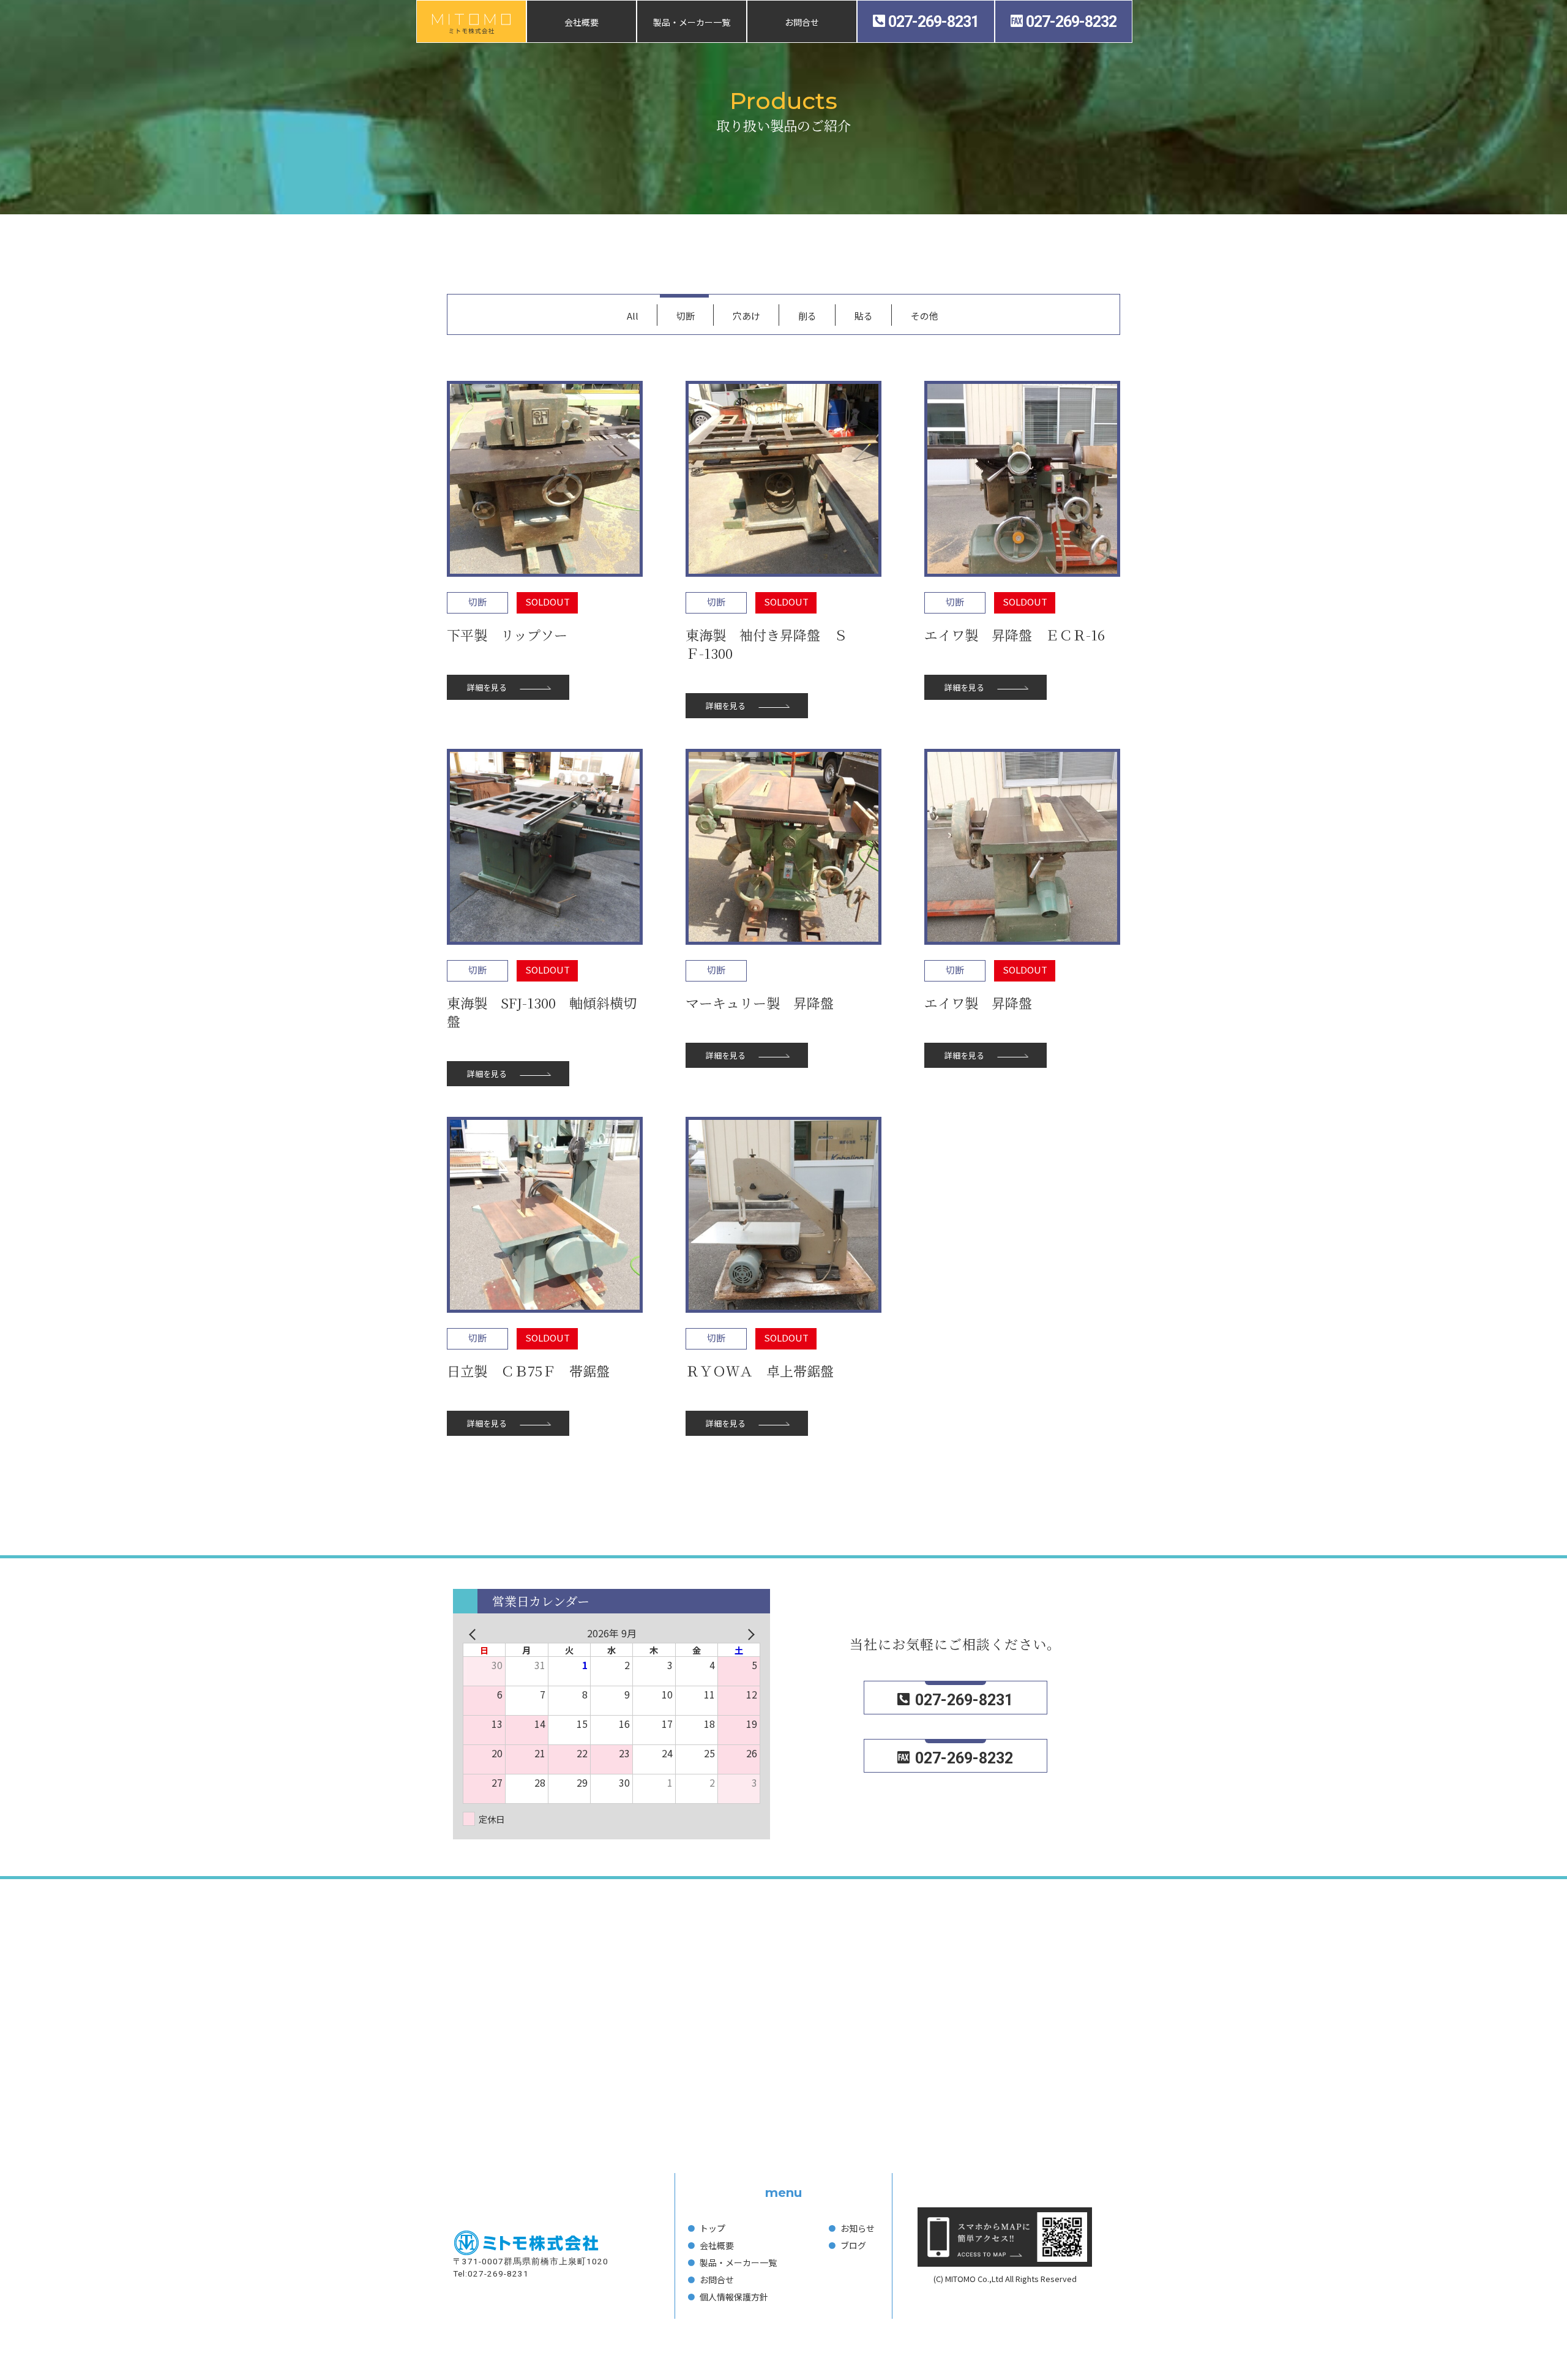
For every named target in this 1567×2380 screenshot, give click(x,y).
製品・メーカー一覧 (692, 22)
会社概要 (582, 22)
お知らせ (858, 2228)
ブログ (853, 2245)
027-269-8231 (933, 22)
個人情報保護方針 (734, 2297)
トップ (712, 2228)
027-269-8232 (1071, 22)
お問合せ (802, 22)
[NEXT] (749, 1633)
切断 (477, 602)
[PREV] (474, 1633)
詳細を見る (487, 687)
